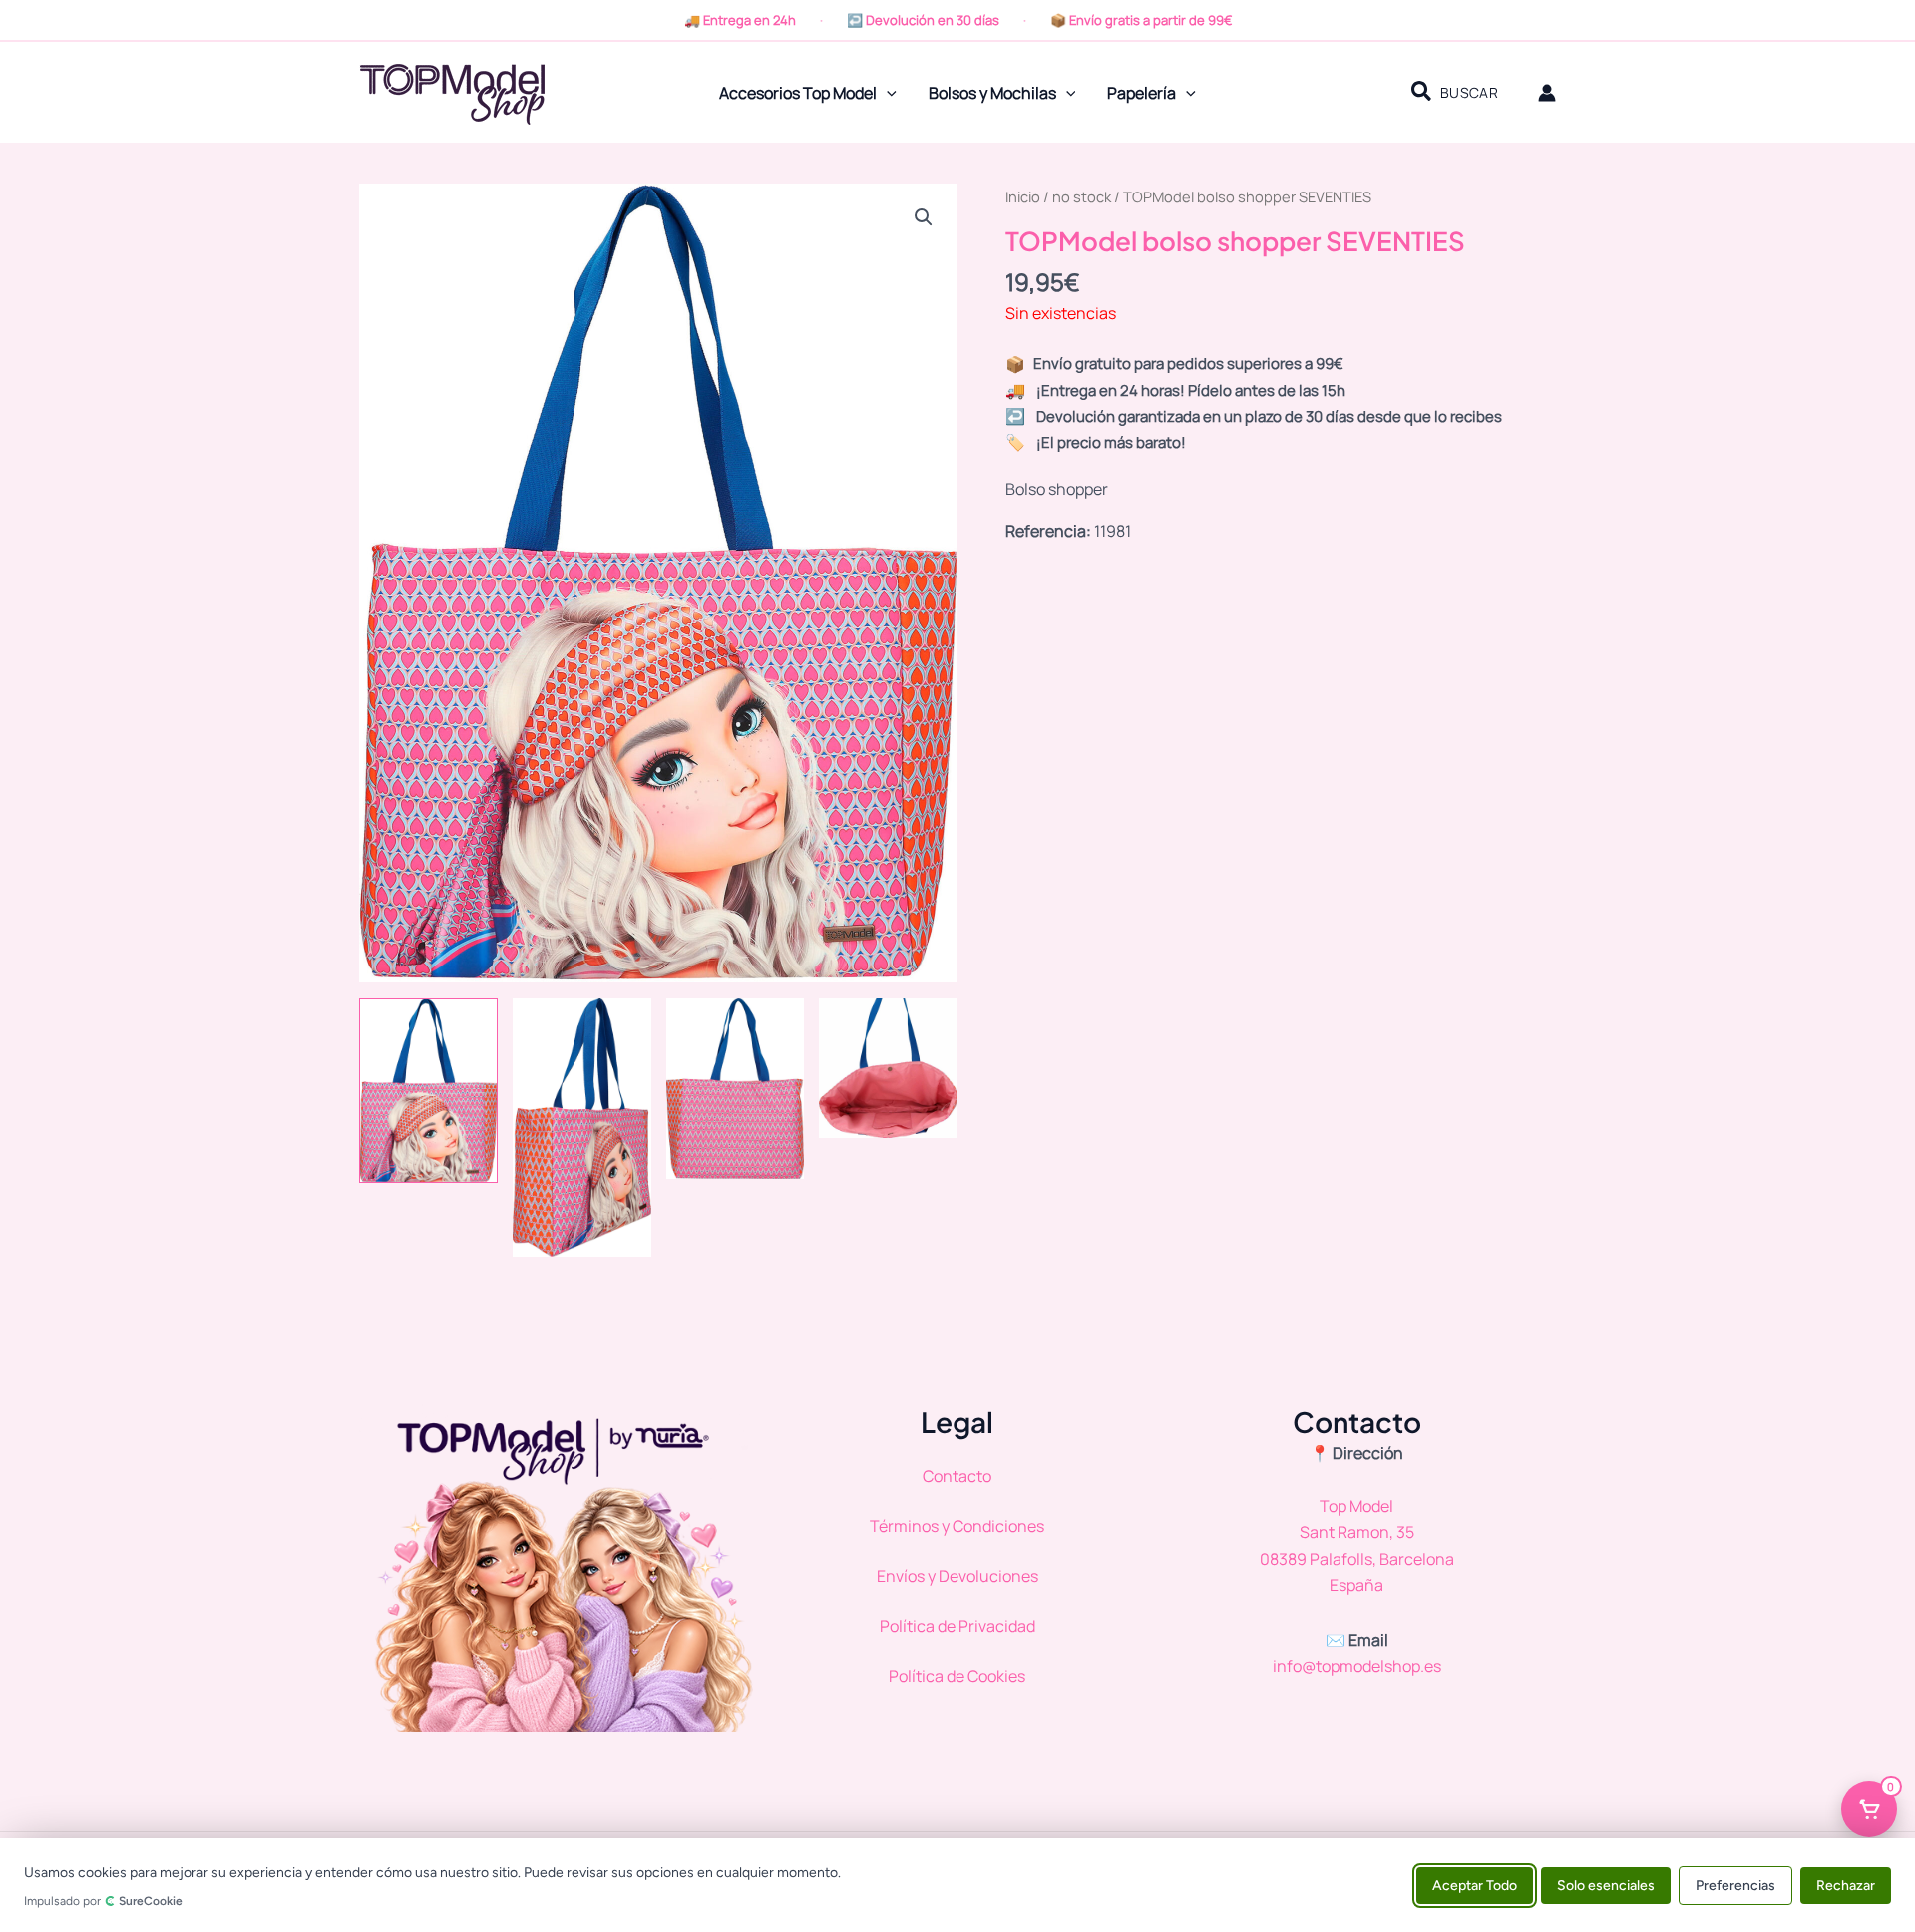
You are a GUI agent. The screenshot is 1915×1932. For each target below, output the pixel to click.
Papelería (1142, 93)
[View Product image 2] (582, 1128)
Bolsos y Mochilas (992, 93)
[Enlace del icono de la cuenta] (1547, 93)
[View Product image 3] (736, 1089)
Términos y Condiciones (957, 1526)
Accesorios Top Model (798, 93)
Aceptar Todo (1475, 1885)
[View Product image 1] (428, 1091)
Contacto (957, 1476)
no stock (1082, 196)
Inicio (1023, 196)
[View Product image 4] (888, 1068)
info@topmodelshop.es (1357, 1666)
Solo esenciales (1606, 1885)
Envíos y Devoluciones (957, 1576)
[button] (887, 93)
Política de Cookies (957, 1676)
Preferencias (1735, 1885)
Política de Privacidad (957, 1626)
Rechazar (1846, 1885)
